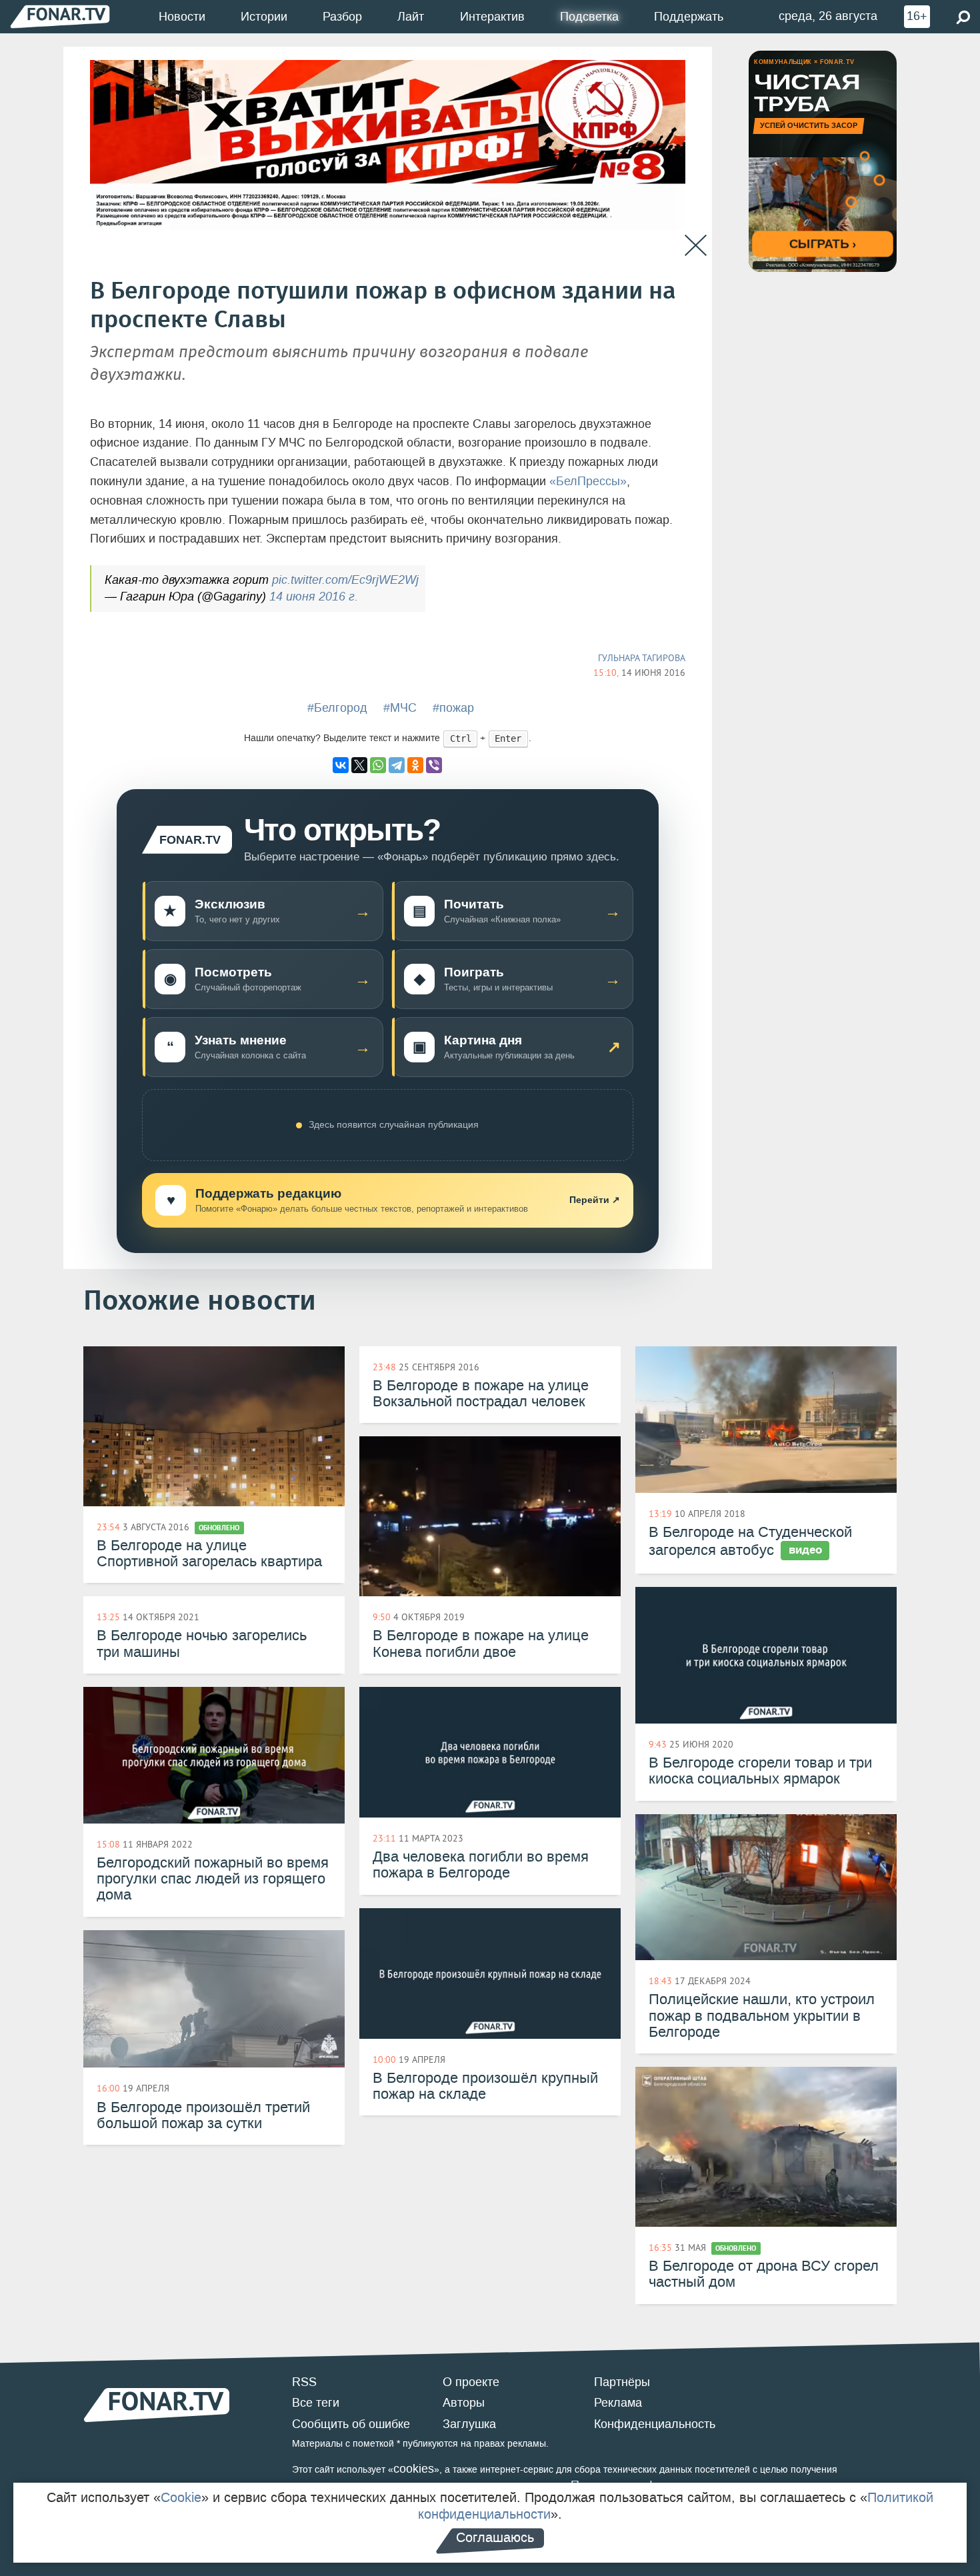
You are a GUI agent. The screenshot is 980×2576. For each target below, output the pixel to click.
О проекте (471, 2382)
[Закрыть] (696, 246)
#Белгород (337, 708)
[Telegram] (397, 765)
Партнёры (622, 2382)
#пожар (453, 708)
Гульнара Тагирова (642, 658)
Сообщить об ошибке (351, 2424)
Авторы (464, 2403)
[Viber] (434, 765)
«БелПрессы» (588, 481)
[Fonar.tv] (60, 16)
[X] (359, 765)
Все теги (316, 2403)
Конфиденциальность (655, 2424)
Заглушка (469, 2424)
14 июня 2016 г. (314, 597)
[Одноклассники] (415, 765)
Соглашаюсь (495, 2537)
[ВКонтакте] (341, 765)
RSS (304, 2382)
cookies (414, 2469)
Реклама (618, 2403)
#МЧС (400, 708)
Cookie (181, 2497)
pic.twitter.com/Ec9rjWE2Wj (345, 580)
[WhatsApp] (378, 765)
